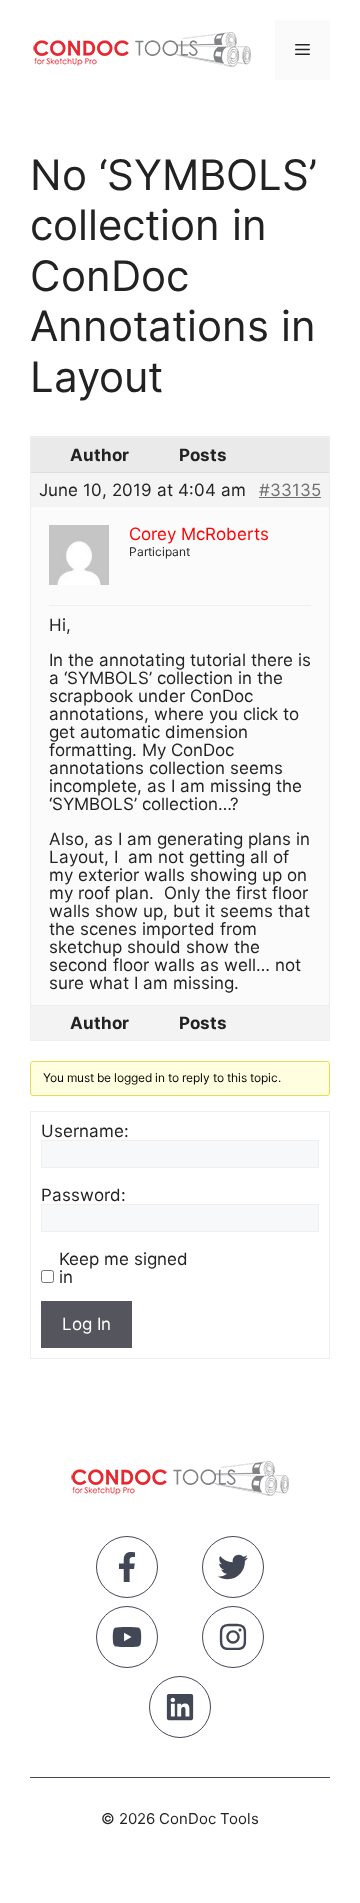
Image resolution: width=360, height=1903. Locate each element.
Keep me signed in (123, 1268)
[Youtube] (127, 1641)
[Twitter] (233, 1571)
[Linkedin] (180, 1711)
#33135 (290, 490)
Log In (86, 1324)
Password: (83, 1195)
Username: (85, 1131)
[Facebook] (127, 1571)
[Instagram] (233, 1641)
